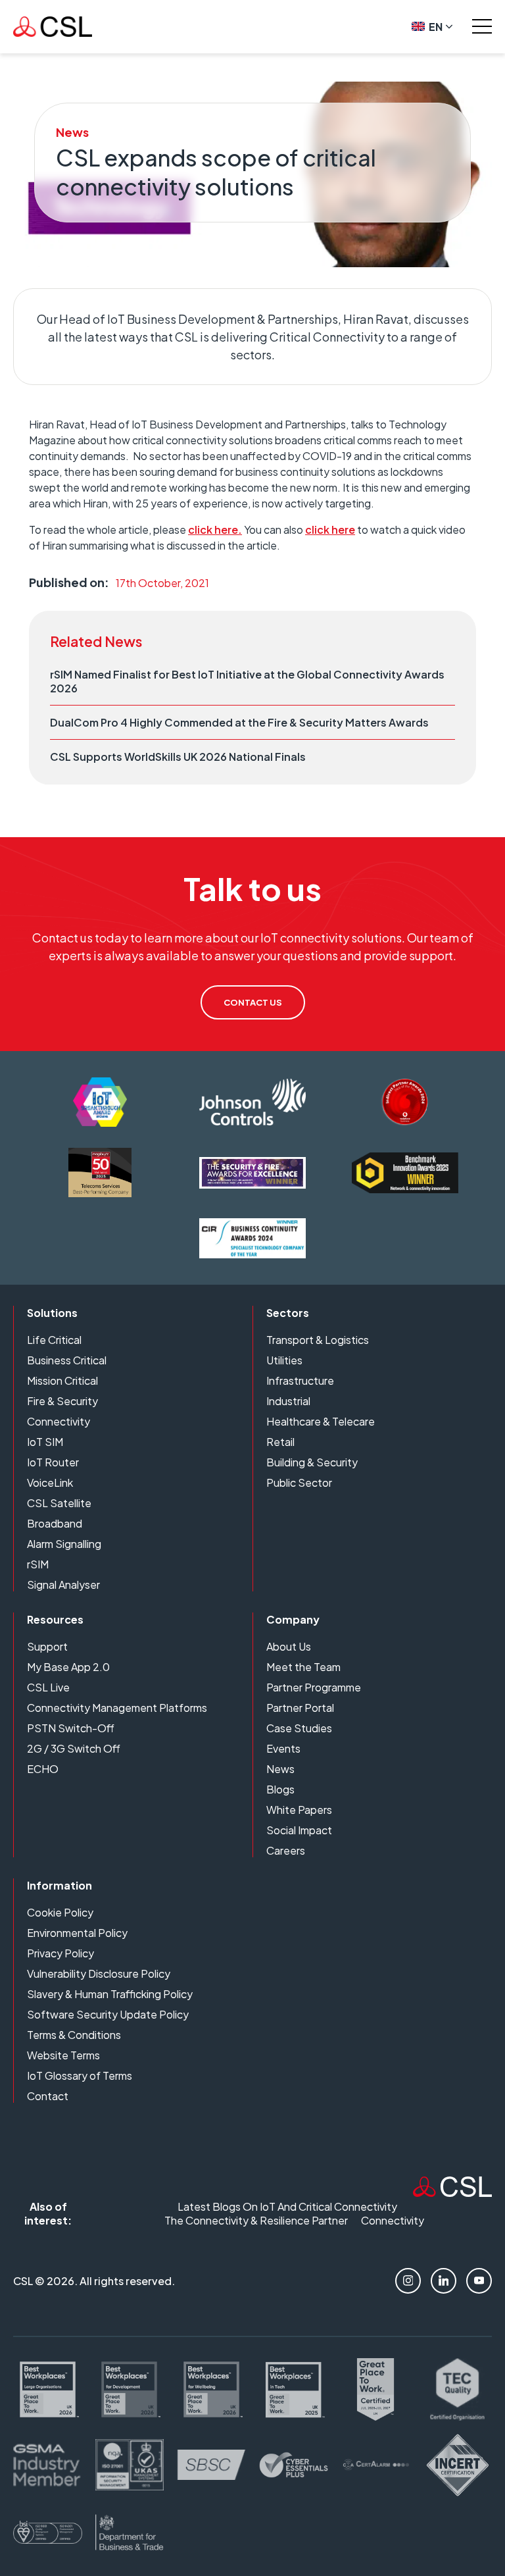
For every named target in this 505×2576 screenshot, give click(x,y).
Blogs (280, 1789)
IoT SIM (45, 1442)
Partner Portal (300, 1708)
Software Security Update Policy (108, 2014)
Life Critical (54, 1340)
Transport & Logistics (318, 1340)
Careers (286, 1850)
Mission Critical (62, 1380)
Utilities (284, 1360)
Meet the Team (303, 1667)
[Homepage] (53, 27)
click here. (215, 529)
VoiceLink (50, 1482)
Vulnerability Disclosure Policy (99, 1973)
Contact (48, 2096)
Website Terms (63, 2055)
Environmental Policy (77, 1933)
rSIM (38, 1564)
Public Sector (299, 1482)
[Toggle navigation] (482, 26)
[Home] (452, 2193)
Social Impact (299, 1830)
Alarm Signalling (64, 1544)
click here (330, 529)
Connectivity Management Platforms (117, 1708)
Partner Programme (314, 1687)
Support (47, 1646)
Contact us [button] (253, 1002)
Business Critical (67, 1360)
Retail (280, 1442)
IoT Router (53, 1462)
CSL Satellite (59, 1503)
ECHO (43, 1769)
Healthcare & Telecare (321, 1421)
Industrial (288, 1401)
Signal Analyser (63, 1584)
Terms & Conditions (74, 2035)
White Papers (299, 1810)
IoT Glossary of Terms (80, 2075)
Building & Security (312, 1462)
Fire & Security (62, 1401)
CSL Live (48, 1687)
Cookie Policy (60, 1912)
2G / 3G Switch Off (74, 1748)
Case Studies (299, 1728)
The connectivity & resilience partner (256, 2220)
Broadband (55, 1523)
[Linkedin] (444, 2281)
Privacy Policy (60, 1953)
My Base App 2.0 (68, 1667)
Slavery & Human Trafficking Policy (110, 1994)
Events (283, 1748)
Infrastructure (300, 1380)
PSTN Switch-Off (71, 1728)
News (280, 1769)
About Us (289, 1646)
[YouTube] (479, 2281)
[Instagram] (408, 2281)
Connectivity (59, 1421)
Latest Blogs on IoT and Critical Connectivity (287, 2206)
